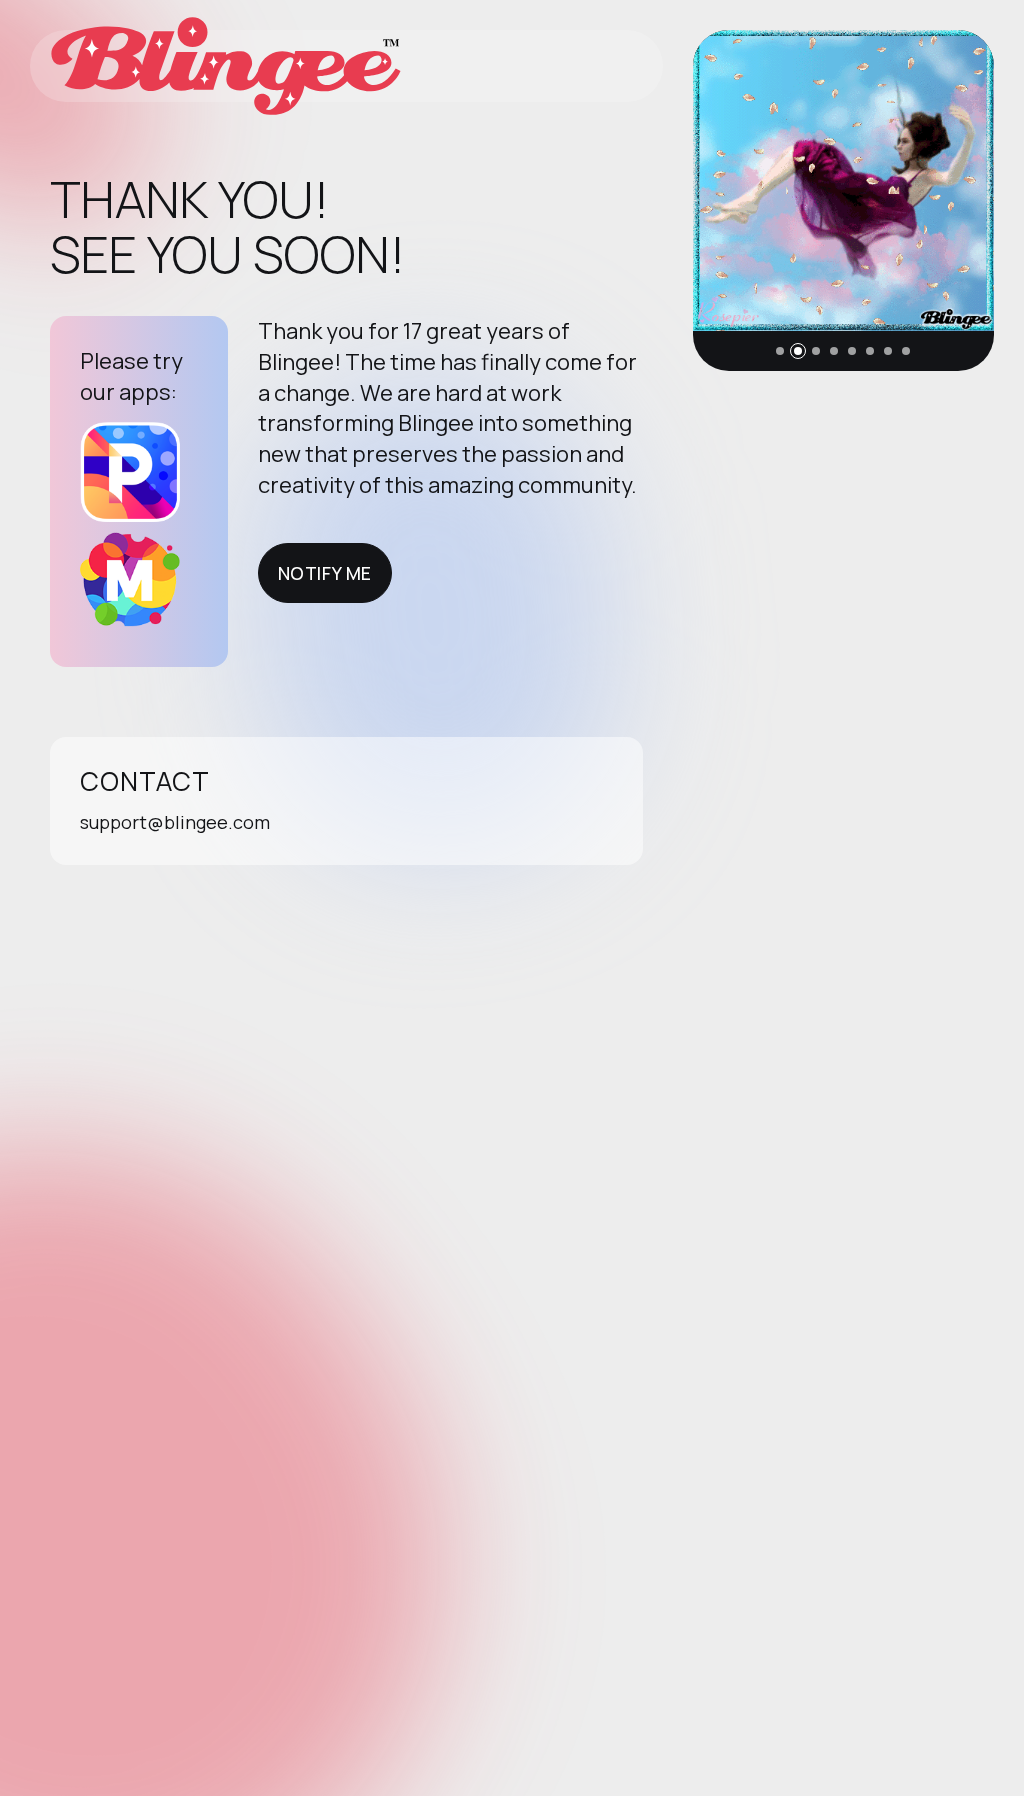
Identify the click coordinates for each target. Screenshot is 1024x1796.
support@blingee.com (175, 822)
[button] (780, 351)
